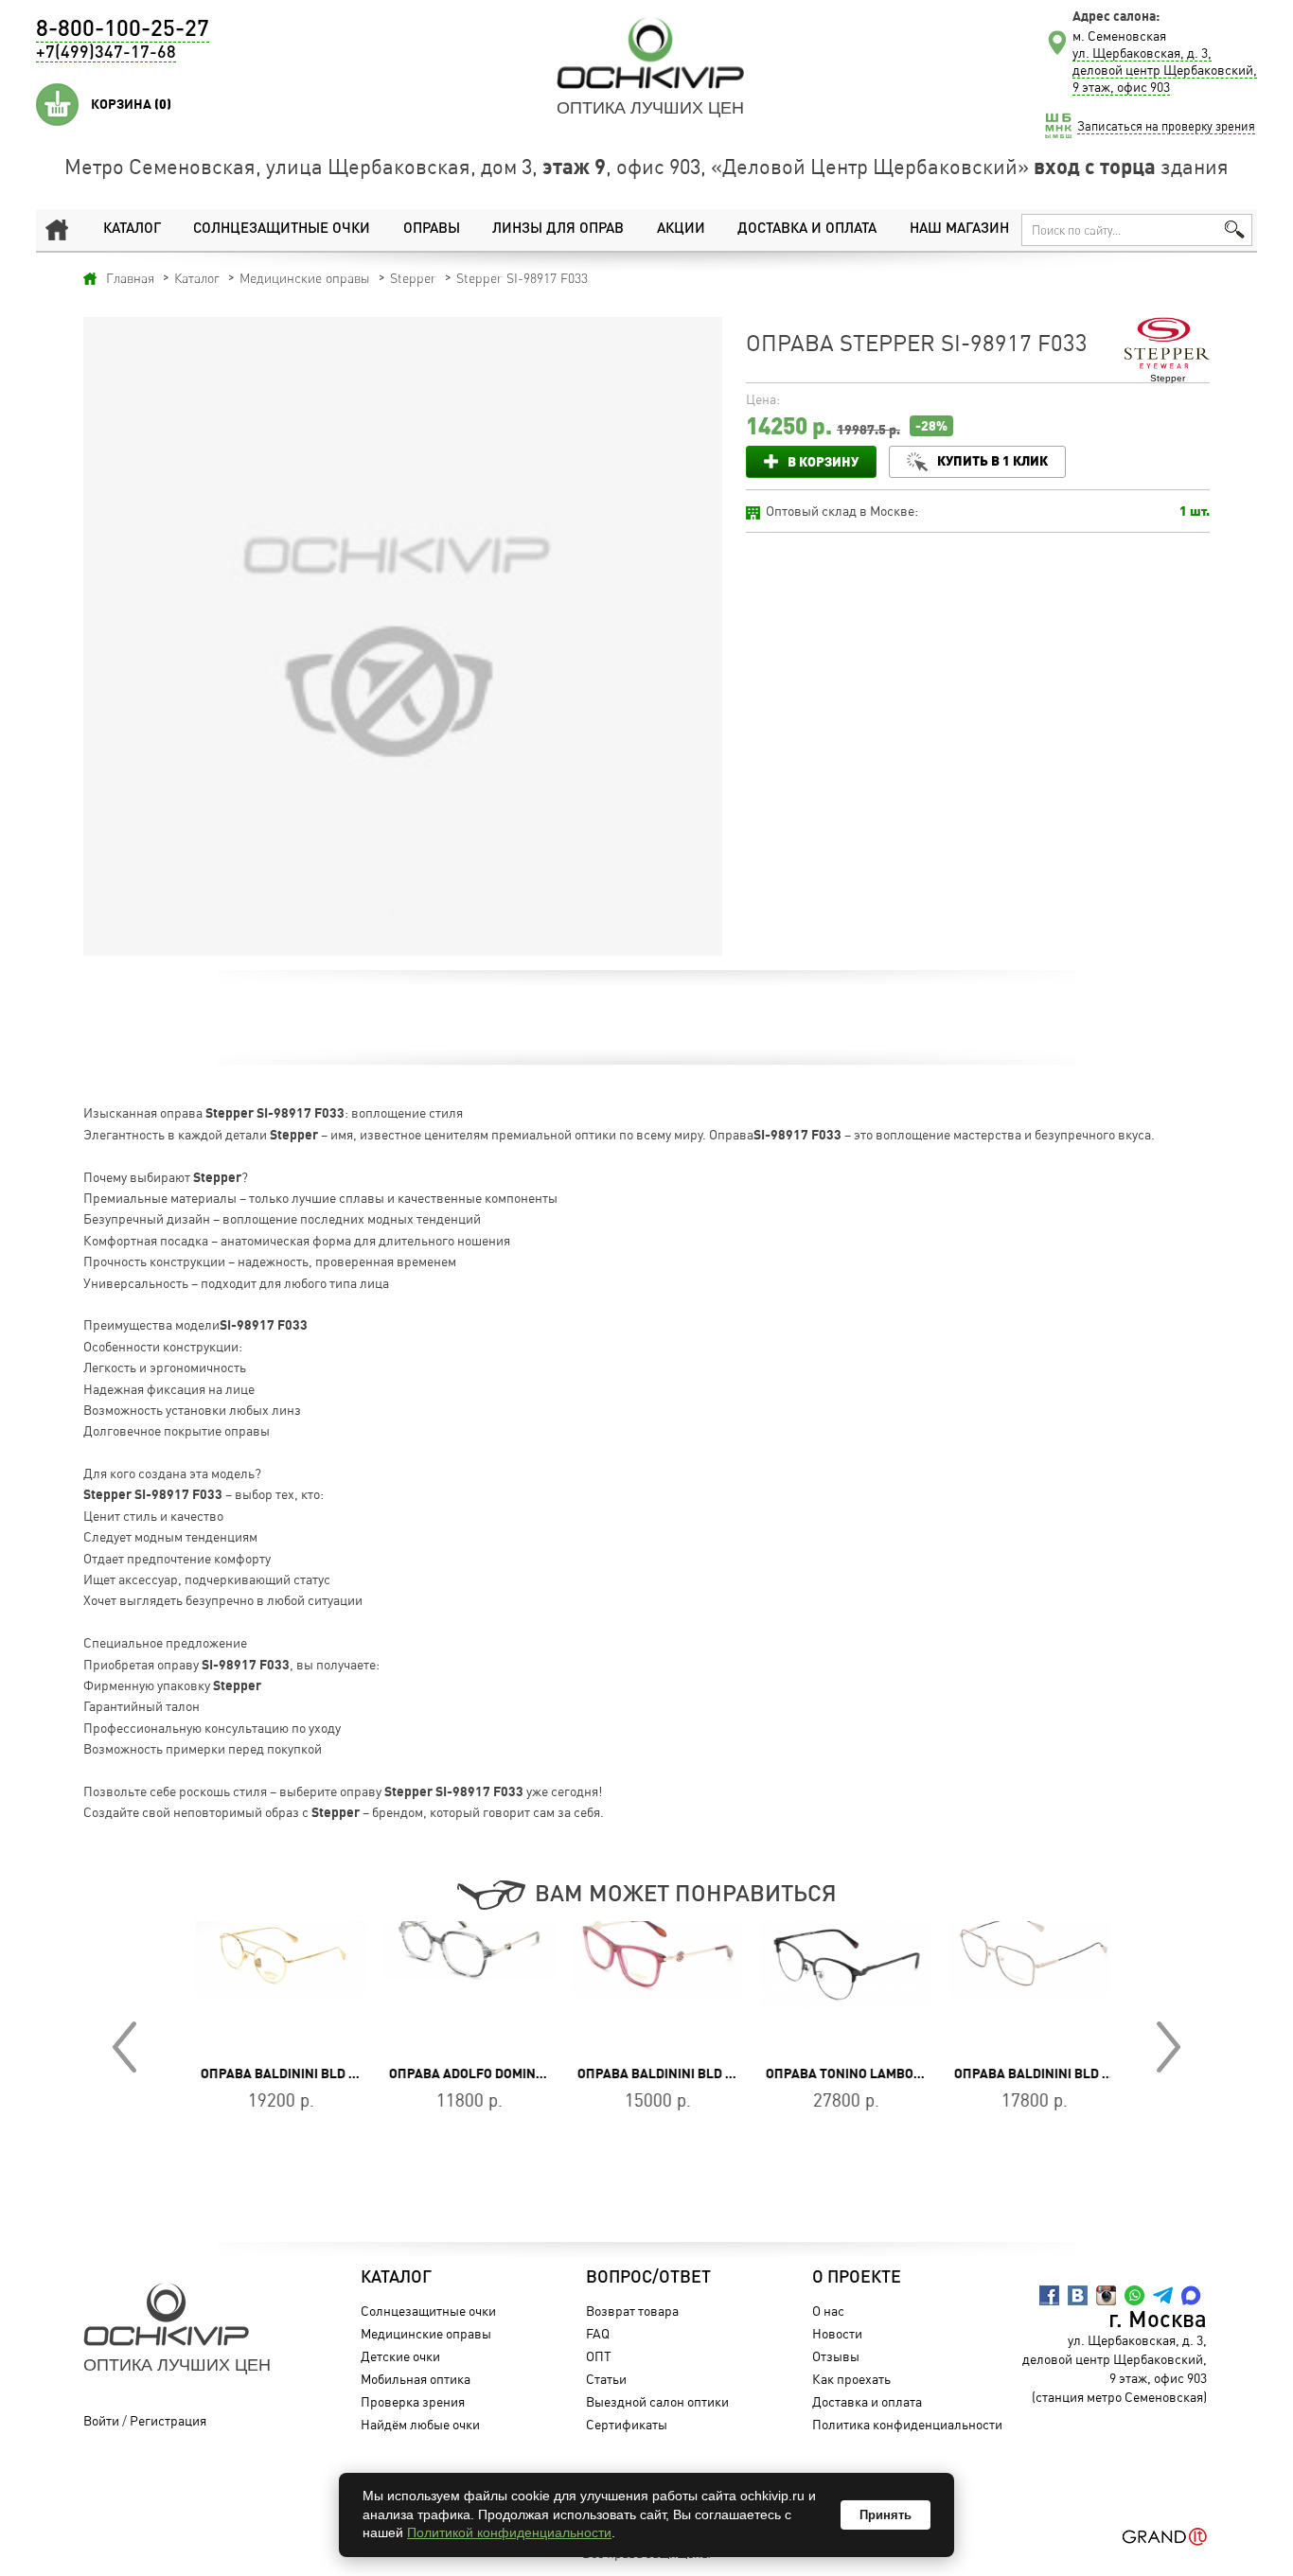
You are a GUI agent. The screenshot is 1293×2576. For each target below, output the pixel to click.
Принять (886, 2515)
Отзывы (836, 2356)
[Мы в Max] (1191, 2295)
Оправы (432, 229)
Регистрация (168, 2420)
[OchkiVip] (650, 53)
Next (1169, 2047)
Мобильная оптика (416, 2379)
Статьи (606, 2379)
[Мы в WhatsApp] (1134, 2295)
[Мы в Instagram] (1106, 2295)
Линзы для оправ (558, 229)
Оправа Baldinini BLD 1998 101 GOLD (309, 2073)
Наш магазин (959, 229)
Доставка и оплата (807, 229)
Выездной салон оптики (657, 2401)
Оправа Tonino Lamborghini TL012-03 (881, 2073)
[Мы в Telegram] (1163, 2295)
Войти (101, 2420)
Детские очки (400, 2356)
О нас (828, 2311)
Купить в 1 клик (992, 460)
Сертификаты (627, 2424)
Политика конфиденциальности (907, 2424)
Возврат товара (632, 2311)
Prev (124, 2047)
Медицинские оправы (426, 2333)
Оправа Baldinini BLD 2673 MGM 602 (1061, 2073)
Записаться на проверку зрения (1166, 126)
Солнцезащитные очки (282, 229)
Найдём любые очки (420, 2424)
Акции (681, 229)
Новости (837, 2333)
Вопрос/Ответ (648, 2278)
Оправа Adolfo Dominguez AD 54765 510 (510, 2073)
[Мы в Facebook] (1049, 2295)
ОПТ (599, 2356)
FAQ (598, 2333)
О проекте (857, 2278)
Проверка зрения (413, 2401)
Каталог (132, 229)
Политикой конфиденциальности (509, 2532)
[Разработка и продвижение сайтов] (1165, 2537)
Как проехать (851, 2379)
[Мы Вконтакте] (1078, 2295)
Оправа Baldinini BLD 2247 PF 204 (677, 2073)
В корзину (823, 461)
